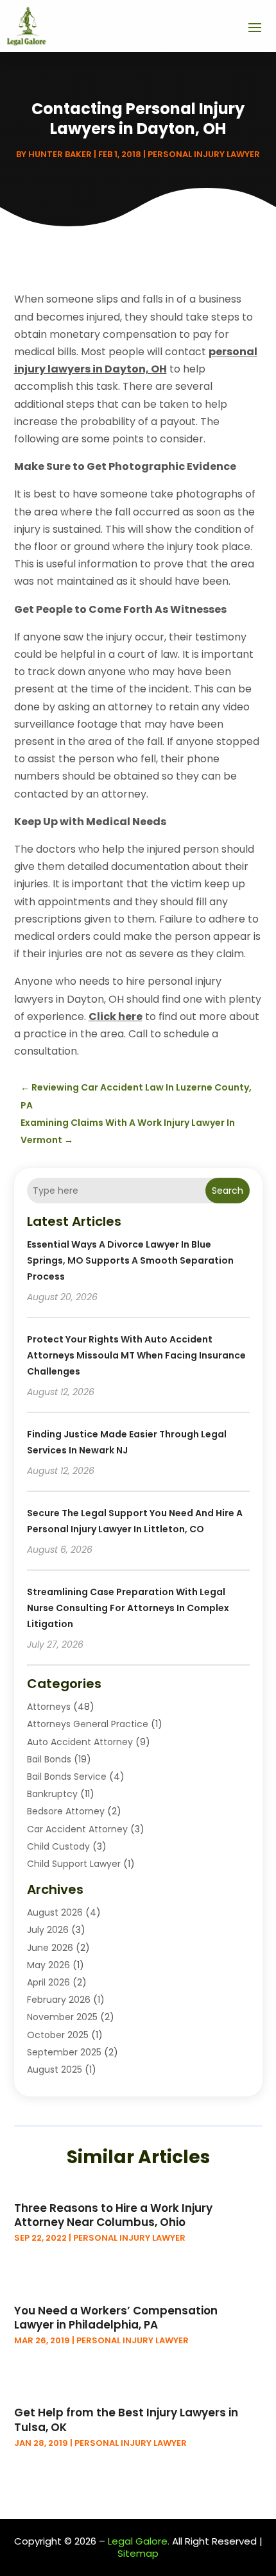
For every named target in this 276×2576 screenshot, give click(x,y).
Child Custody (58, 1846)
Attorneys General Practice (88, 1724)
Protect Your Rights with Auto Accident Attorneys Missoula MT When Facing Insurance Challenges (136, 1355)
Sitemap (138, 2553)
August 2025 (55, 2070)
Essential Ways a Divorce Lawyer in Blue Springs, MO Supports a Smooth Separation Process (130, 1260)
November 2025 (62, 2017)
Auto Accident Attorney (80, 1742)
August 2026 (55, 1912)
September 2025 (64, 2052)
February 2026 (59, 2000)
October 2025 (58, 2035)
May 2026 (48, 1965)
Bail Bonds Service (67, 1777)
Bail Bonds (49, 1759)
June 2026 (50, 1948)
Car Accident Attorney (77, 1829)
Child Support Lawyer (74, 1864)
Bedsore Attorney (66, 1811)
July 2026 (48, 1930)
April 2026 (48, 1982)
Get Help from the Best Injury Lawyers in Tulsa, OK (126, 2420)
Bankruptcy (52, 1794)
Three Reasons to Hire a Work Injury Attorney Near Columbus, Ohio (113, 2215)
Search (228, 1191)
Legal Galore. (139, 2541)
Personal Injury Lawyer (204, 154)
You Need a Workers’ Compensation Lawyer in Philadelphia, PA (116, 2318)
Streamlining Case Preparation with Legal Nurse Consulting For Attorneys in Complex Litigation (128, 1608)
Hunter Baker (60, 154)
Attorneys (49, 1707)
